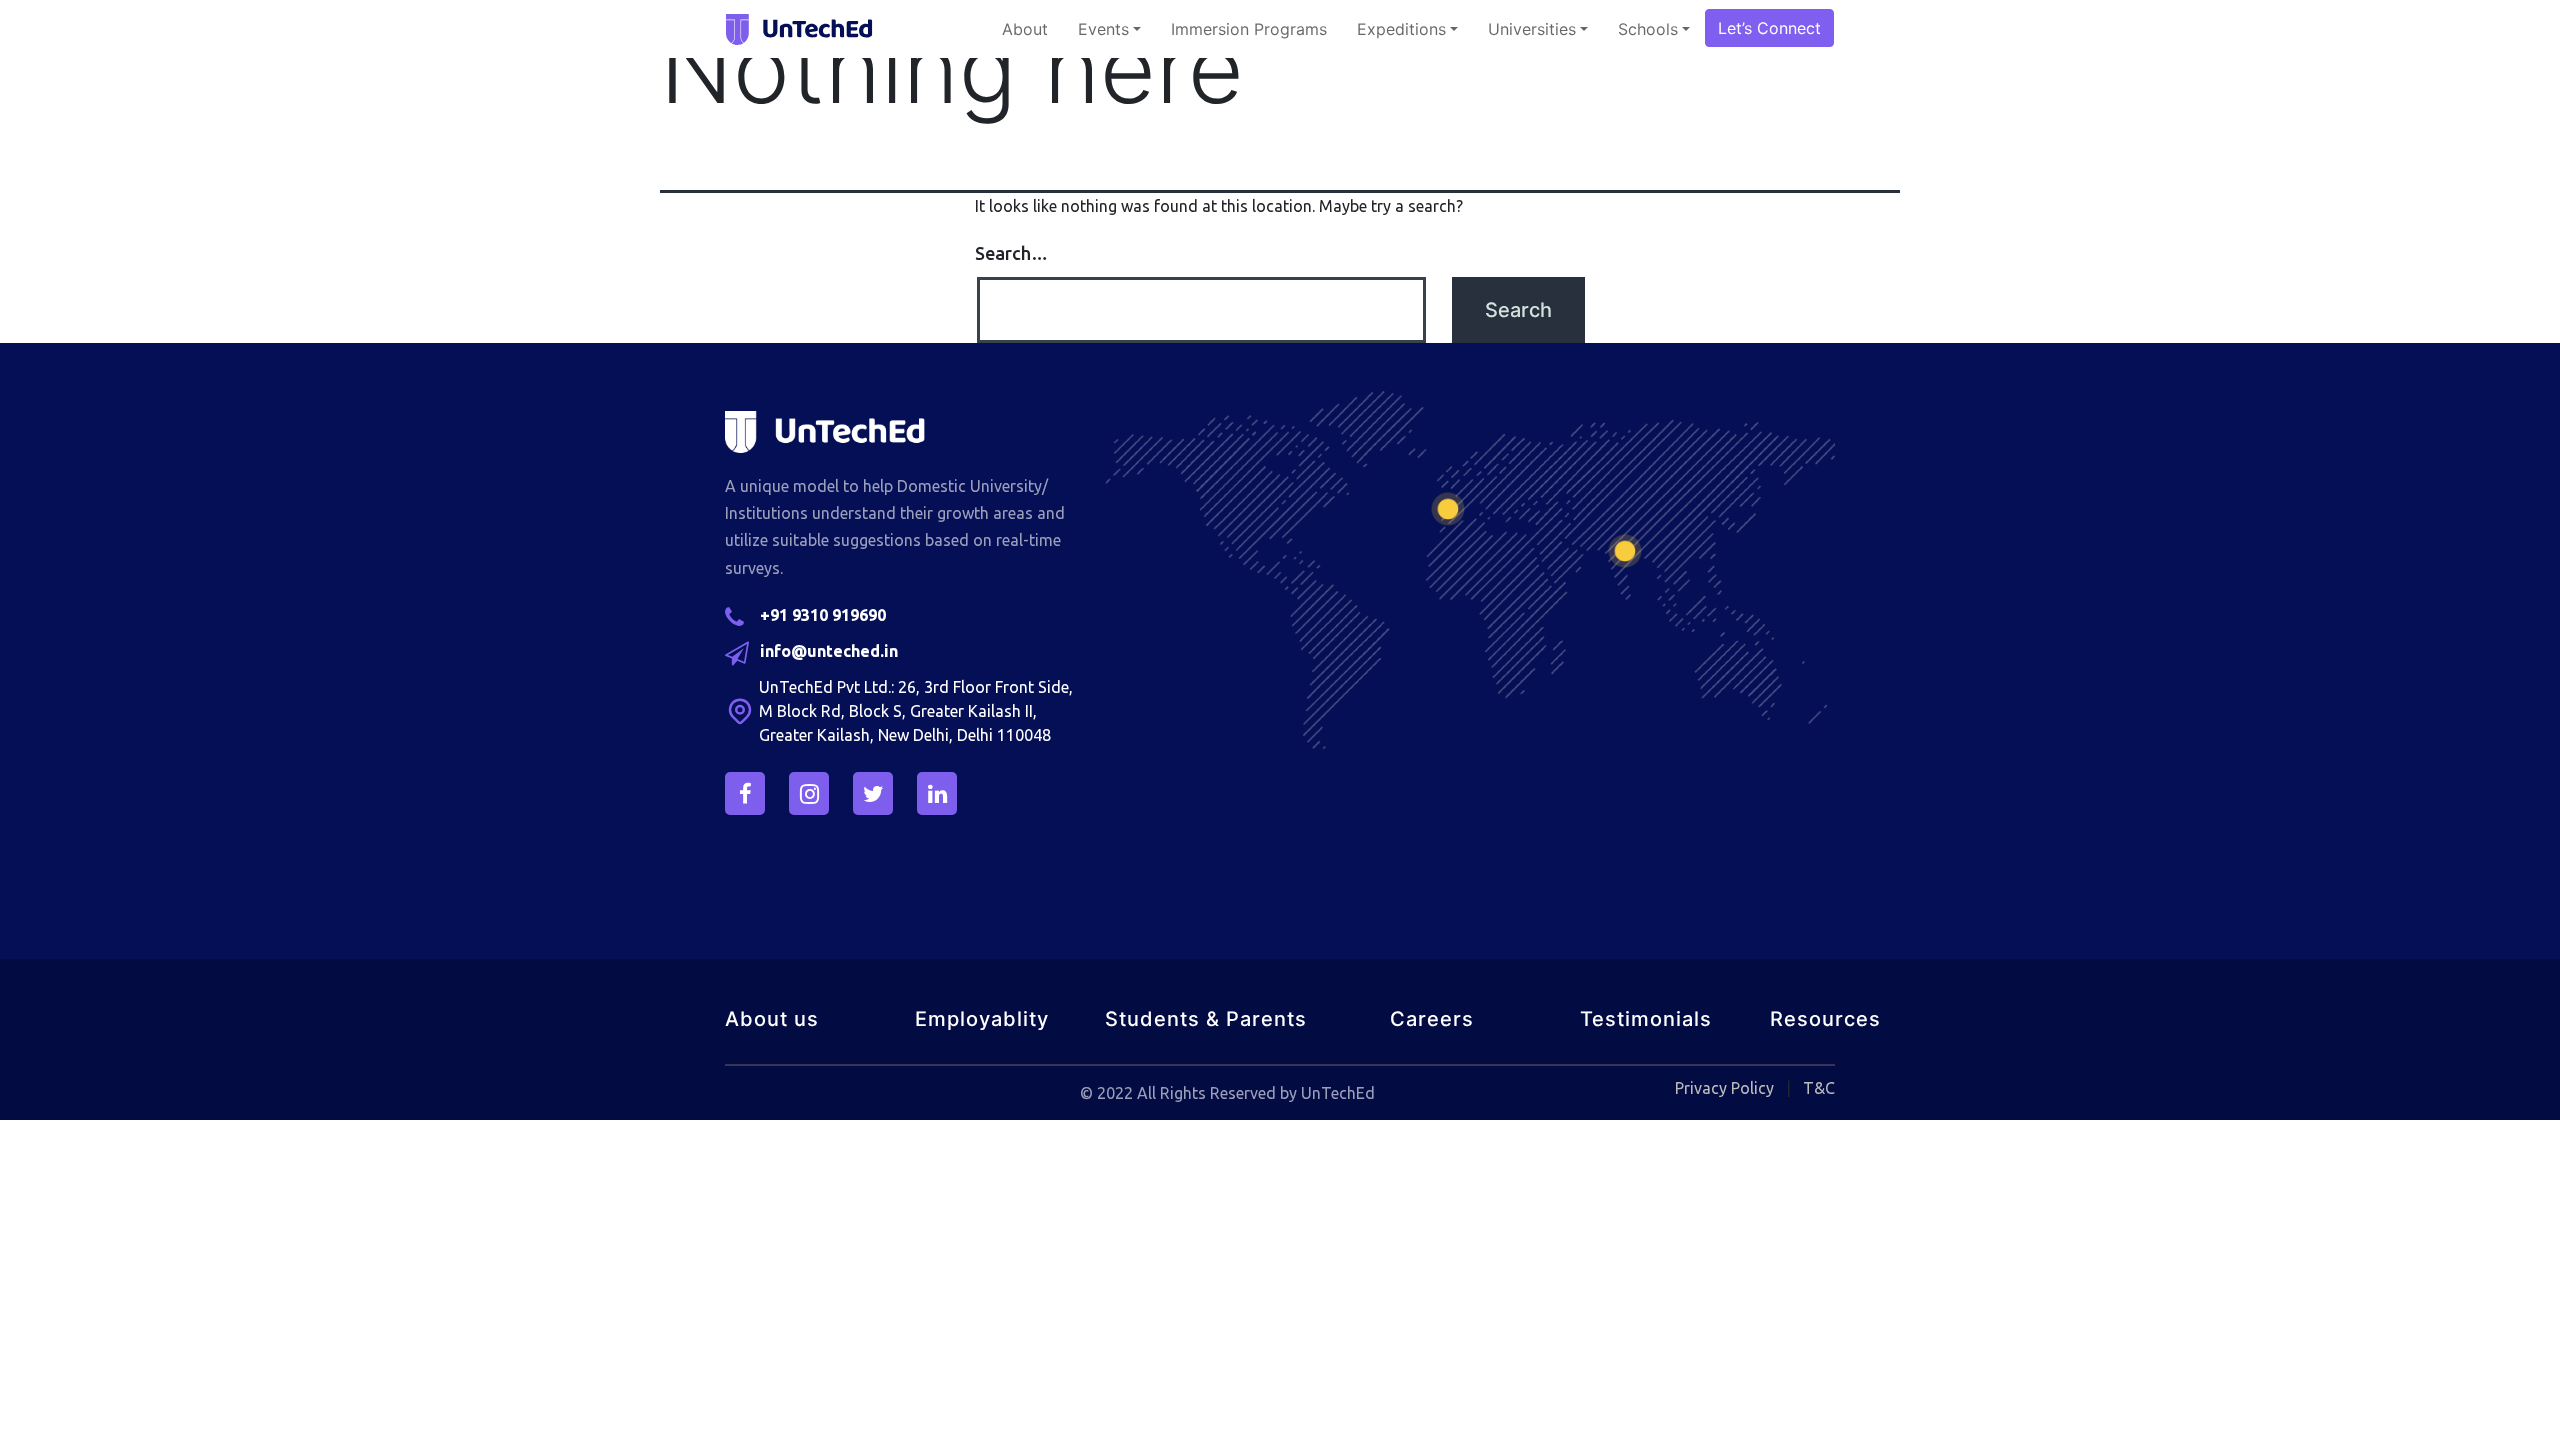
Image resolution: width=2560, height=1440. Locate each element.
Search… (1011, 253)
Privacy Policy (1724, 1088)
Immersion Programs (1249, 29)
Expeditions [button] (1401, 29)
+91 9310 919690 (823, 615)
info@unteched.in (829, 651)
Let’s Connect (1769, 28)
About (1025, 29)
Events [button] (1103, 29)
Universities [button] (1532, 29)
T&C (1819, 1088)
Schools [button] (1648, 29)
